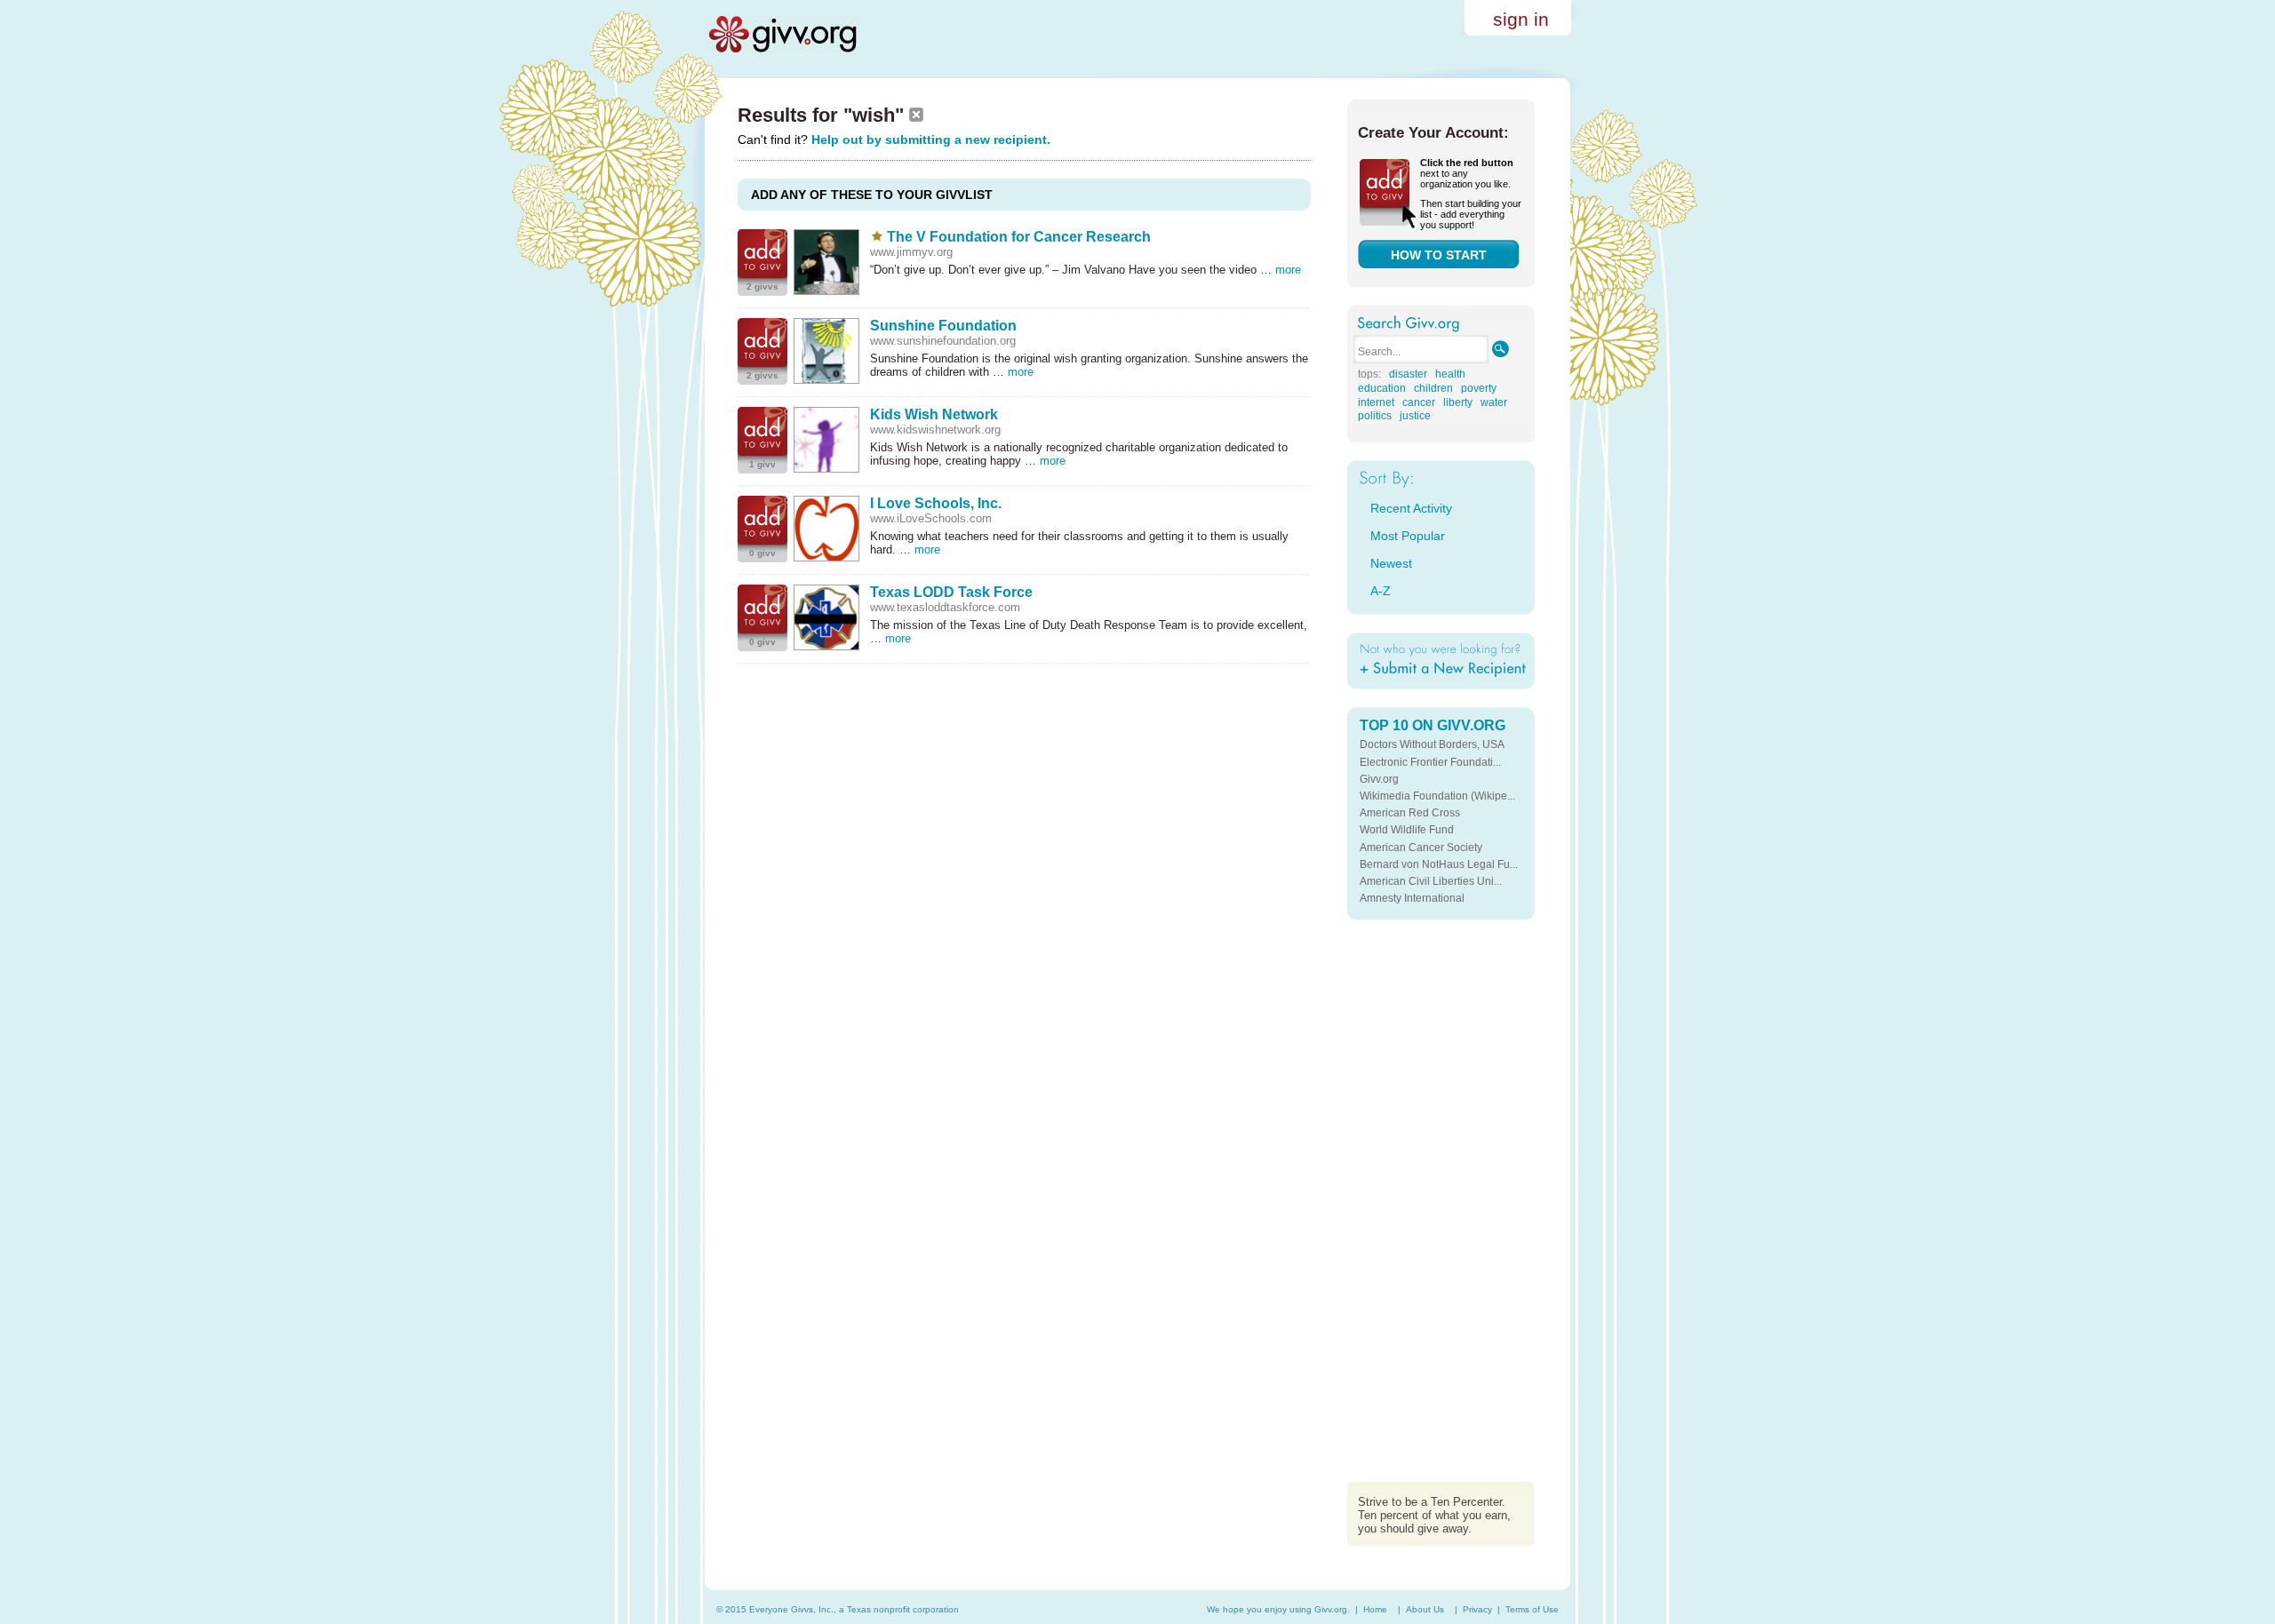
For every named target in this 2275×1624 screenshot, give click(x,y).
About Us (1425, 1609)
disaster (1408, 374)
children (1433, 388)
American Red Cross (1410, 813)
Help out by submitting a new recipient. (931, 139)
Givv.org (1379, 779)
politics (1375, 416)
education (1382, 388)
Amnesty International (1412, 898)
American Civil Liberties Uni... (1431, 881)
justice (1415, 416)
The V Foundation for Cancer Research (1019, 237)
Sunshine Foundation (943, 326)
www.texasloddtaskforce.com (945, 607)
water (1494, 402)
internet (1376, 402)
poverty (1479, 388)
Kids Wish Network (934, 414)
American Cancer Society (1421, 848)
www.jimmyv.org (911, 252)
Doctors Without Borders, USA (1432, 744)
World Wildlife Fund (1407, 830)
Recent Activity (1411, 508)
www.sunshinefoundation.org (943, 341)
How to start (1439, 255)
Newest (1391, 563)
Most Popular (1408, 536)
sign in (1521, 19)
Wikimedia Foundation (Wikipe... (1437, 796)
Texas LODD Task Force (951, 592)
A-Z (1381, 591)
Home (1375, 1609)
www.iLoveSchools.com (931, 518)
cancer (1419, 402)
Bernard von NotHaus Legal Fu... (1439, 864)
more (1288, 270)
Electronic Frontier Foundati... (1430, 762)
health (1450, 374)
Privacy (1477, 1609)
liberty (1458, 402)
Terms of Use (1532, 1609)
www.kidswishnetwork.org (935, 430)
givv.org (782, 34)
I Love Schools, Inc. (936, 503)
